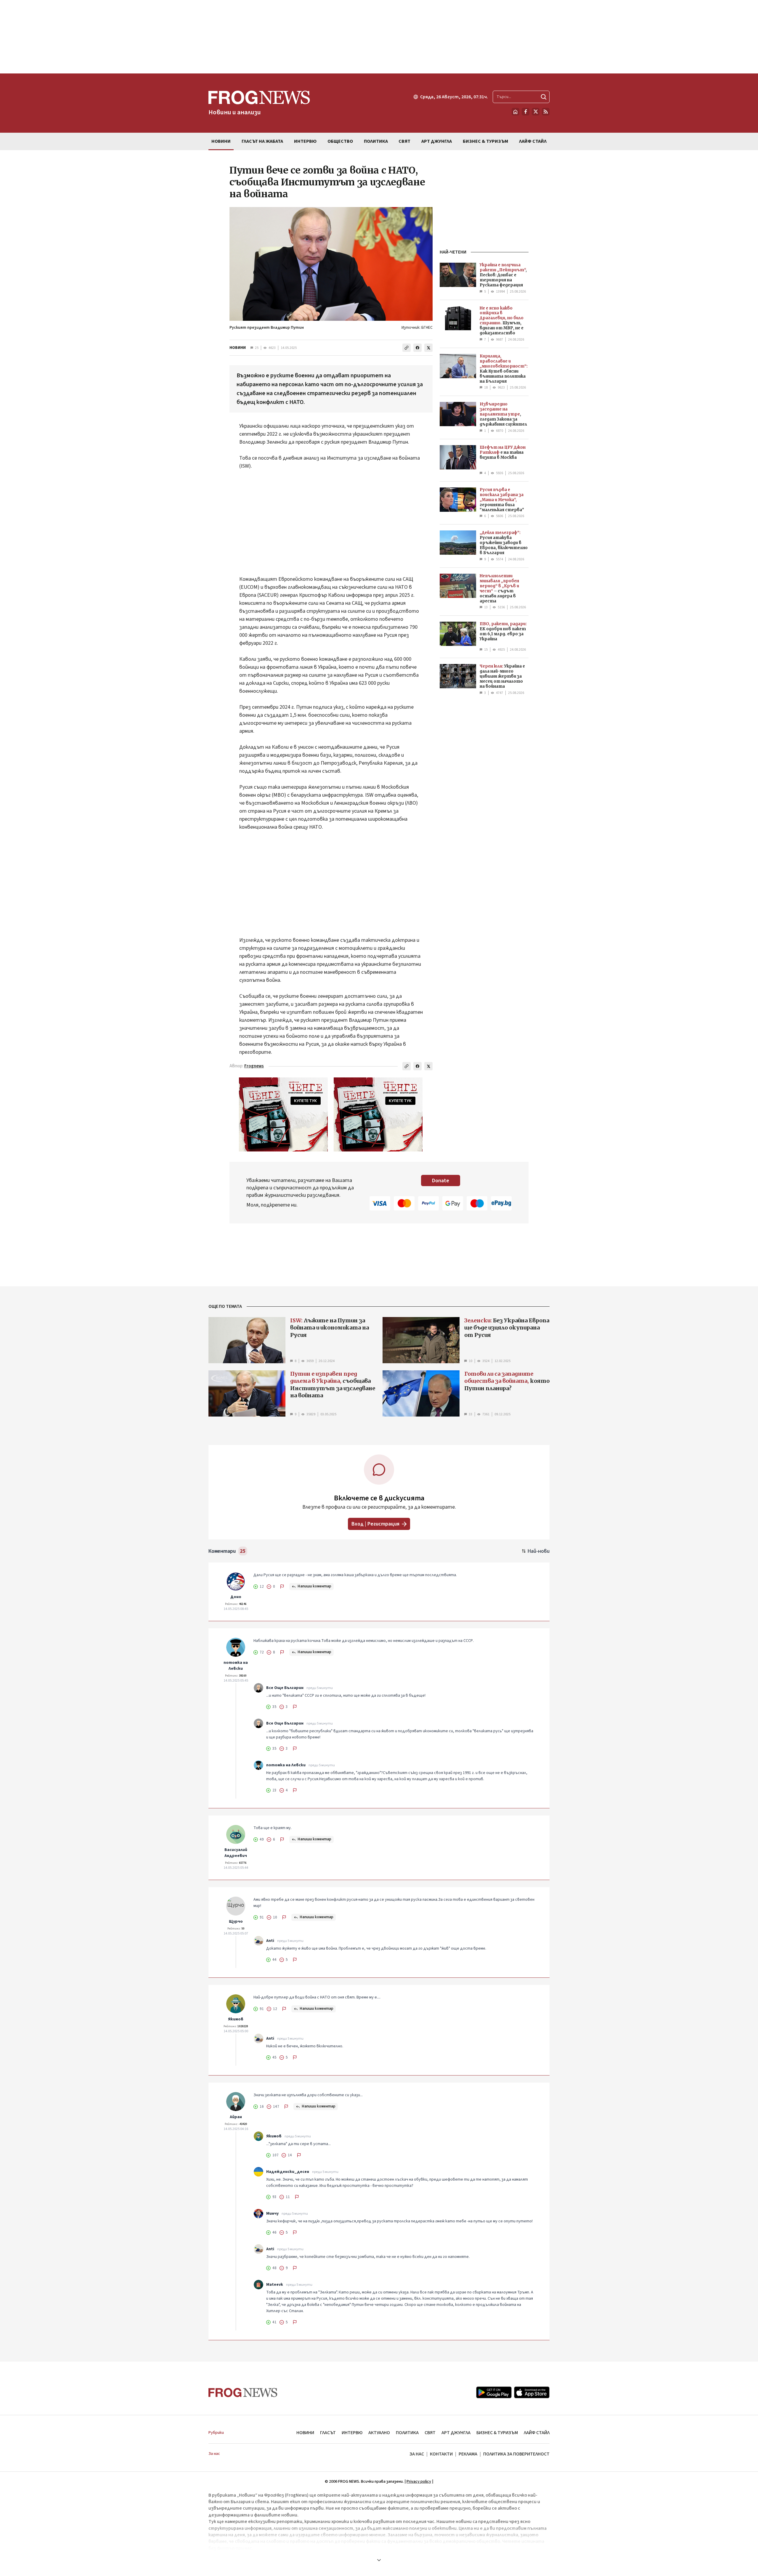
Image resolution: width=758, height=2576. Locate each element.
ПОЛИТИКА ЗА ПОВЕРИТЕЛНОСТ (516, 2454)
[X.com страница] (536, 112)
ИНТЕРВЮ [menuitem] (305, 141)
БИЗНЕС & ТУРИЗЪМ (497, 2433)
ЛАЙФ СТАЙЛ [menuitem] (533, 141)
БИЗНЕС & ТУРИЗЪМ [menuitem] (485, 141)
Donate (441, 1181)
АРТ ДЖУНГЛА (456, 2433)
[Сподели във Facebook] (417, 348)
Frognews (254, 1066)
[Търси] (544, 97)
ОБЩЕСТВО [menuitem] (340, 141)
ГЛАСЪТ (328, 2433)
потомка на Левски (236, 1666)
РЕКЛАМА (468, 2454)
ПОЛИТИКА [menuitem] (376, 141)
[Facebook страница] (526, 112)
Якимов (236, 2019)
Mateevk (275, 2285)
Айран (236, 2117)
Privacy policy (419, 2482)
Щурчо (236, 1921)
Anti (270, 1941)
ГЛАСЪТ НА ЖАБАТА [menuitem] (262, 141)
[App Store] (532, 2392)
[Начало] (515, 112)
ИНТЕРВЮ (352, 2433)
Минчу (272, 2214)
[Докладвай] (282, 1587)
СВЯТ (430, 2433)
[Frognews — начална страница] (243, 2393)
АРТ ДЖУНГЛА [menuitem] (437, 141)
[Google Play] (494, 2392)
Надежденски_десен (288, 2172)
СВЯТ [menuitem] (404, 141)
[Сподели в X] (428, 348)
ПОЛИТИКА (407, 2433)
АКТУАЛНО (379, 2433)
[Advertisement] (379, 37)
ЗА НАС (417, 2454)
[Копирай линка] (407, 348)
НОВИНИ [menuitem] (221, 141)
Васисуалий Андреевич (236, 1853)
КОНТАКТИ (441, 2454)
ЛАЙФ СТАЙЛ (537, 2433)
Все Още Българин (285, 1688)
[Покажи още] (379, 2560)
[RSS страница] (546, 112)
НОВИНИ (238, 348)
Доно (236, 1597)
